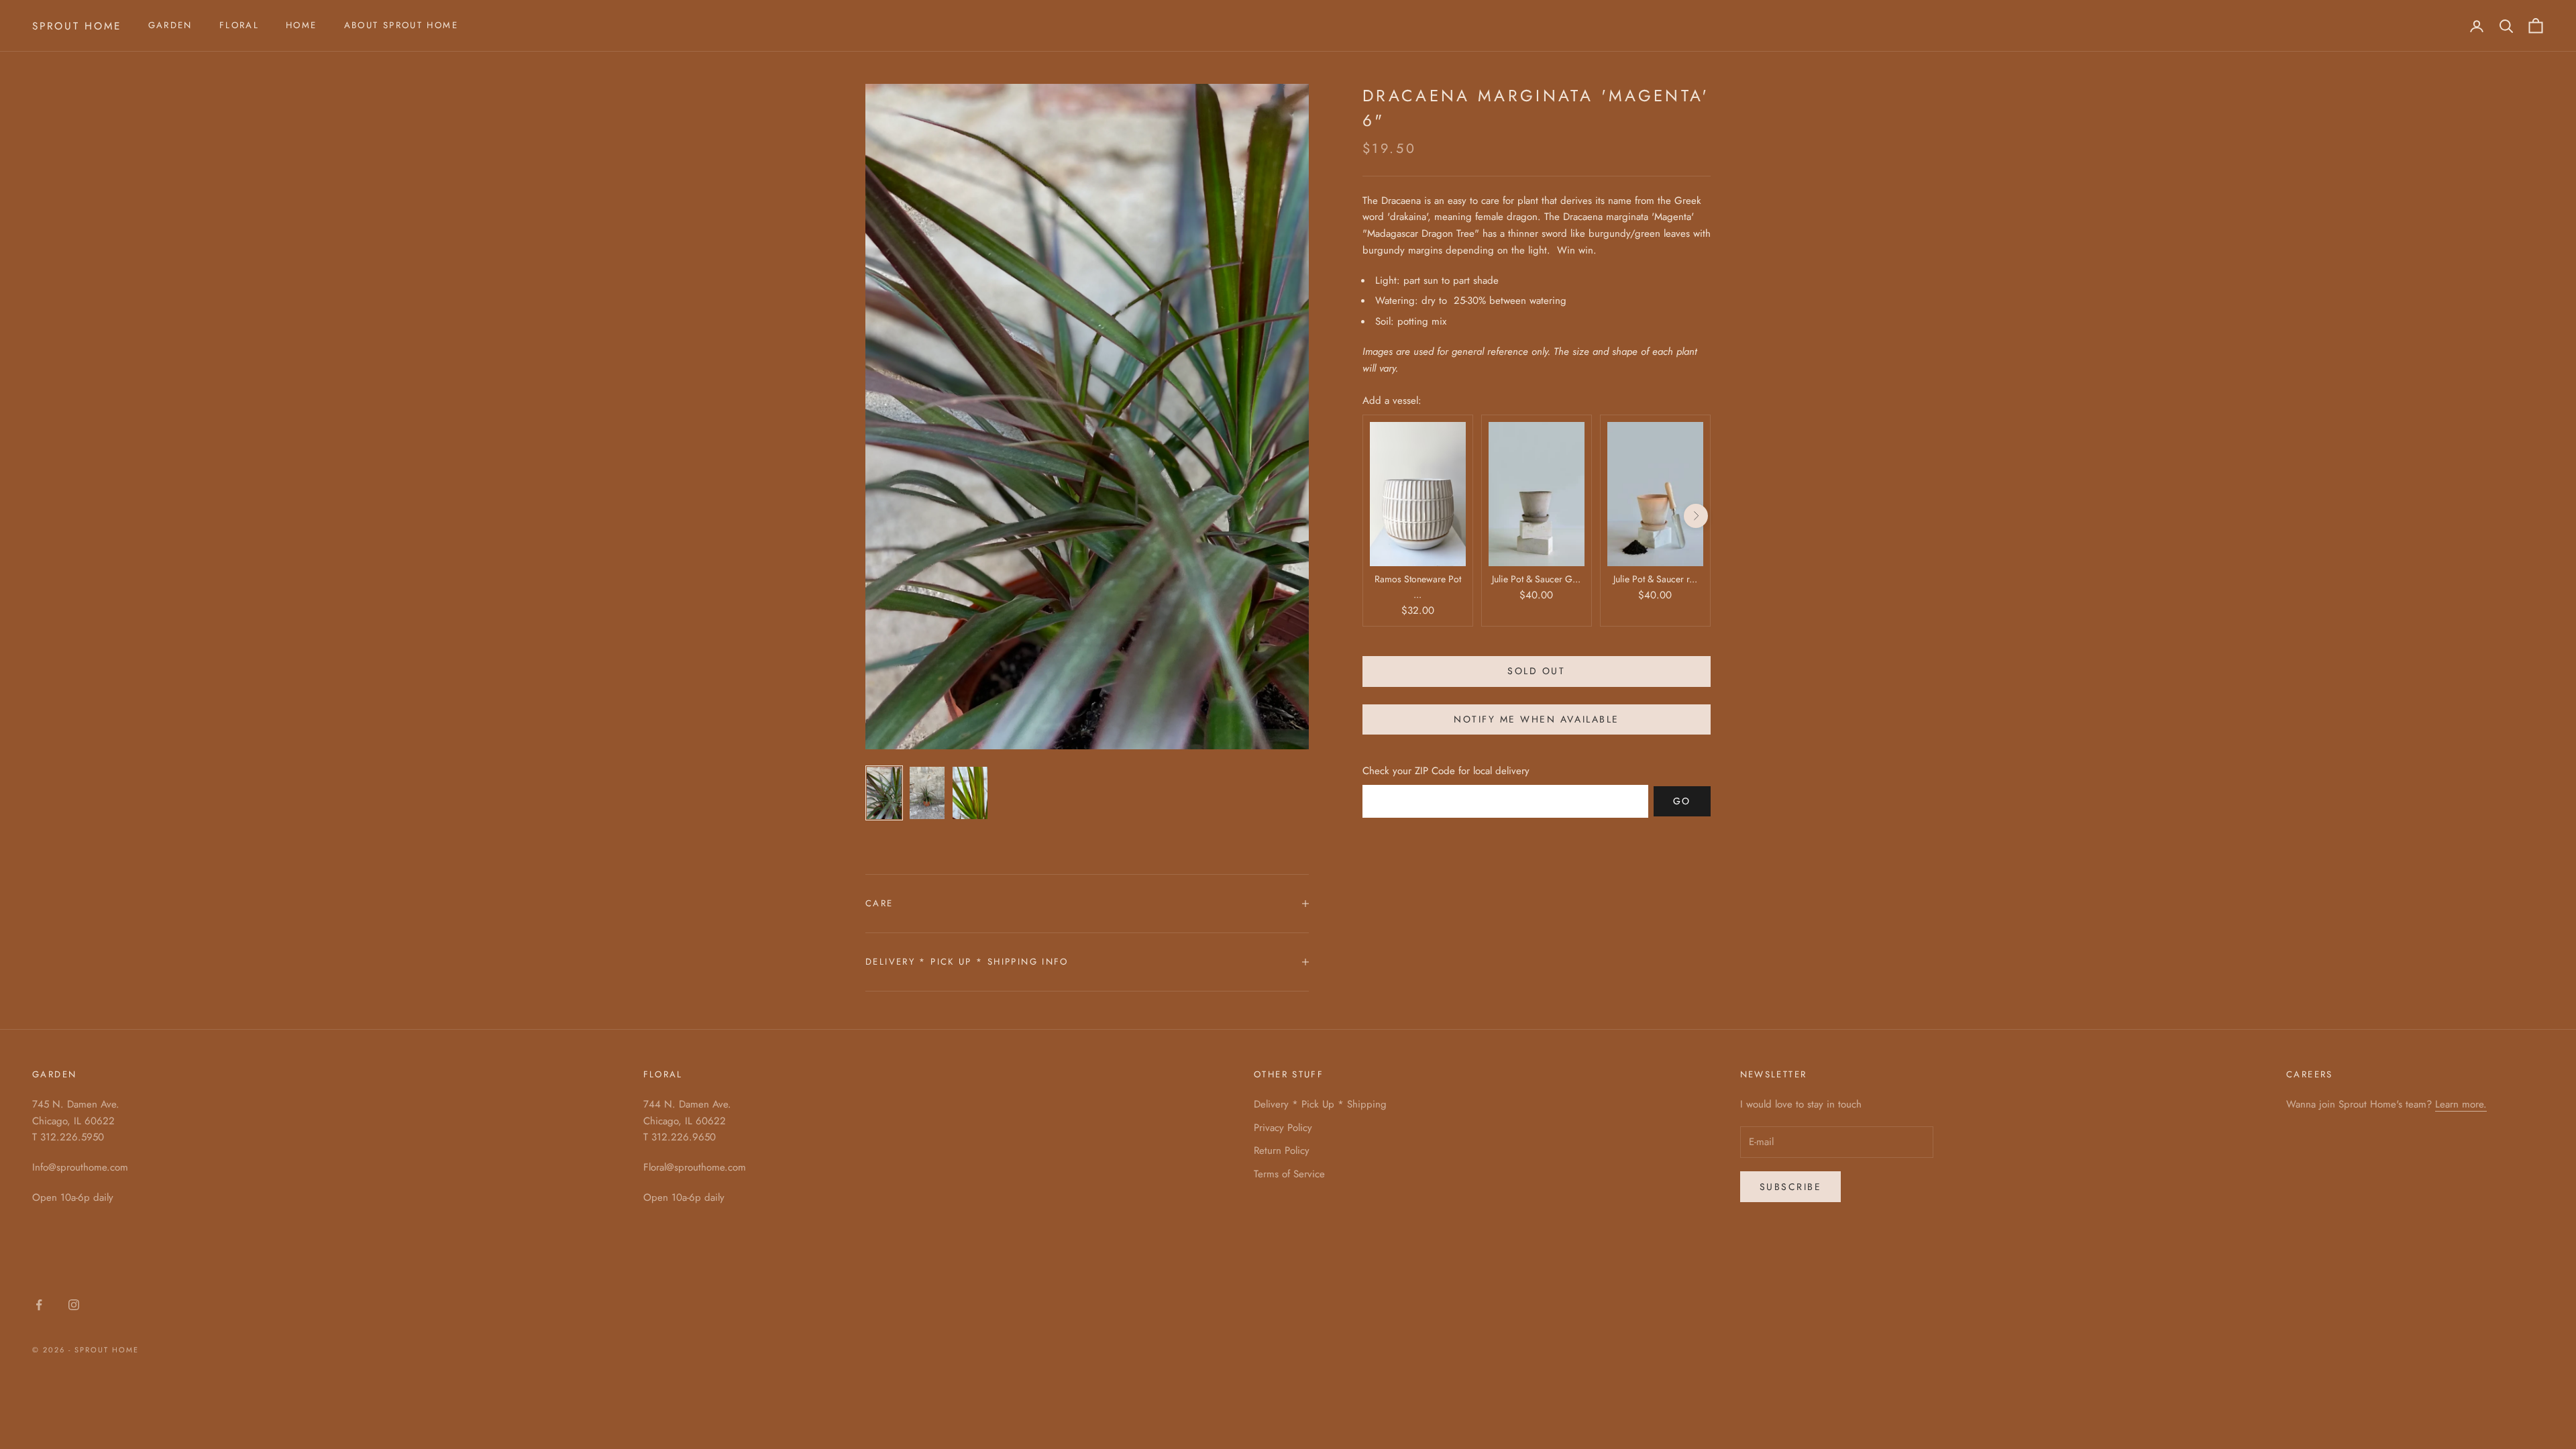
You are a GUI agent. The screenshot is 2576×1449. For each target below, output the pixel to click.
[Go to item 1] (884, 793)
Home (302, 25)
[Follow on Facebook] (39, 1305)
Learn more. (2461, 1104)
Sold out (1536, 671)
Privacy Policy (1283, 1128)
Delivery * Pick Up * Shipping (1320, 1104)
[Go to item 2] (927, 793)
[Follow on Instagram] (74, 1305)
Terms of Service (1289, 1174)
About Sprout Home (401, 25)
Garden (170, 25)
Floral (239, 25)
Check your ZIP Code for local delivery (1446, 771)
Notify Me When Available (1536, 719)
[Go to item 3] (970, 793)
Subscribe (1791, 1187)
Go (1682, 801)
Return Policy (1282, 1150)
